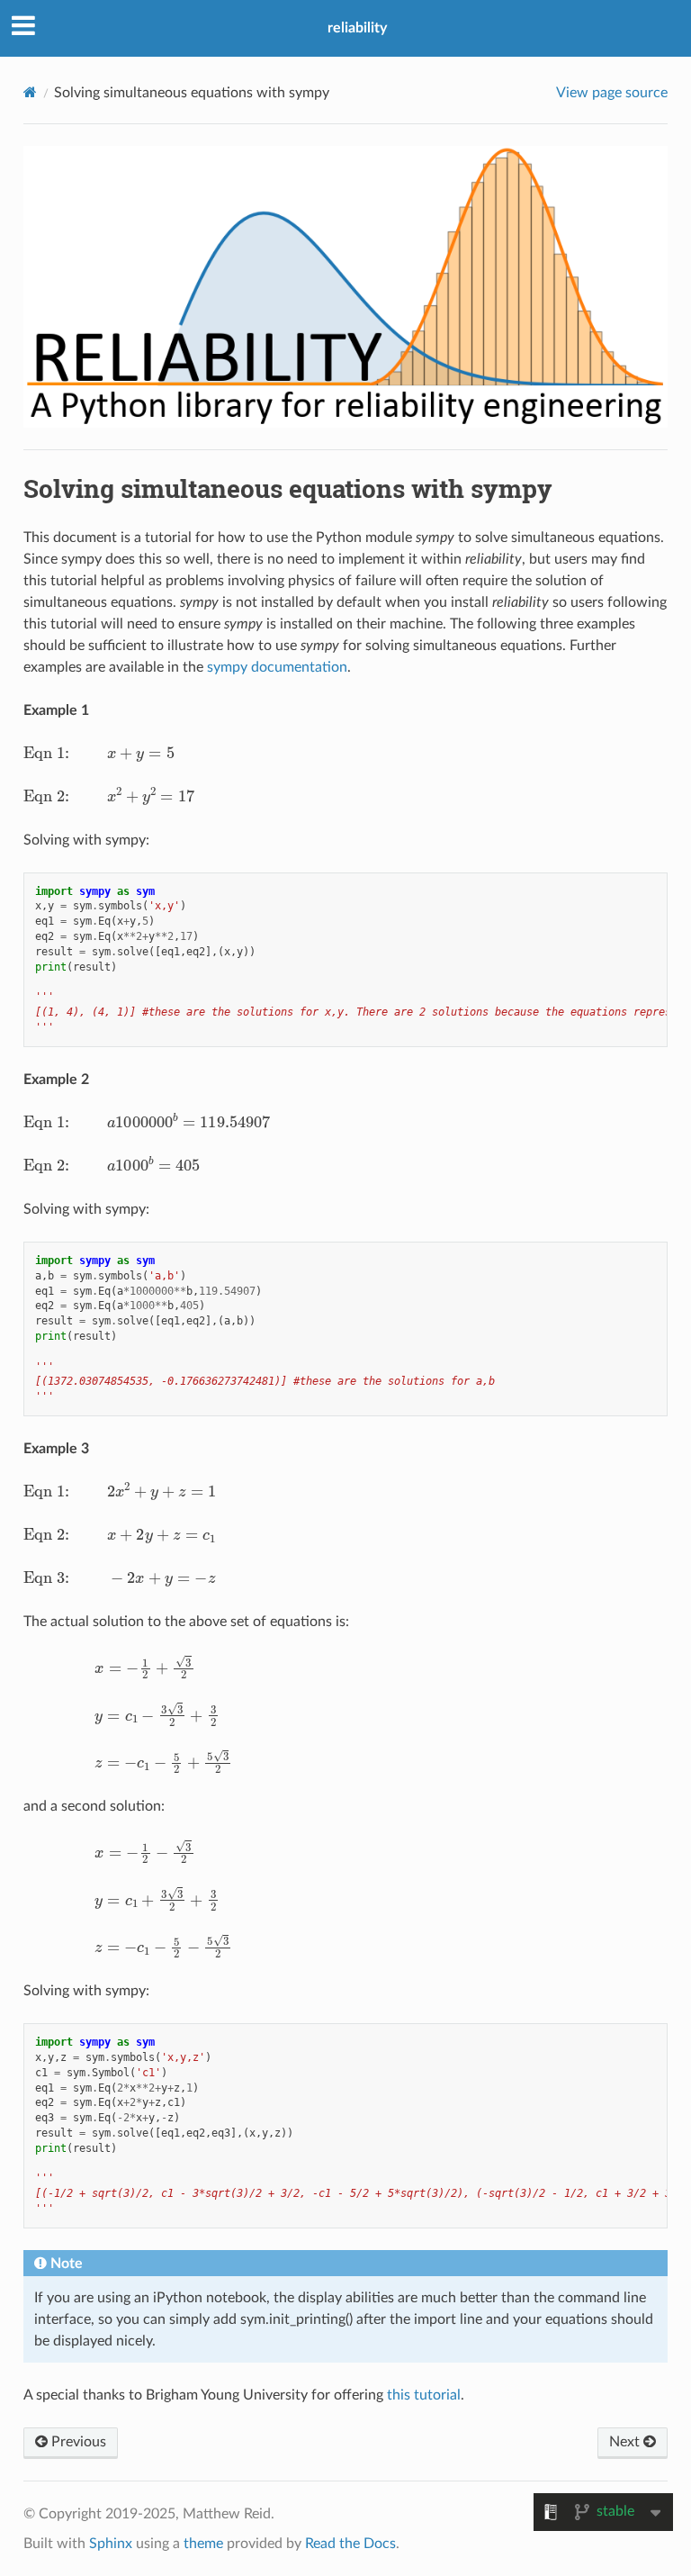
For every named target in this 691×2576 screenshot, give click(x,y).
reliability (357, 28)
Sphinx (111, 2544)
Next (626, 2442)
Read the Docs (350, 2544)
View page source (612, 93)
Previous (77, 2442)
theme (203, 2544)
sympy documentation (277, 667)
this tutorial (424, 2395)
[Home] (30, 92)
